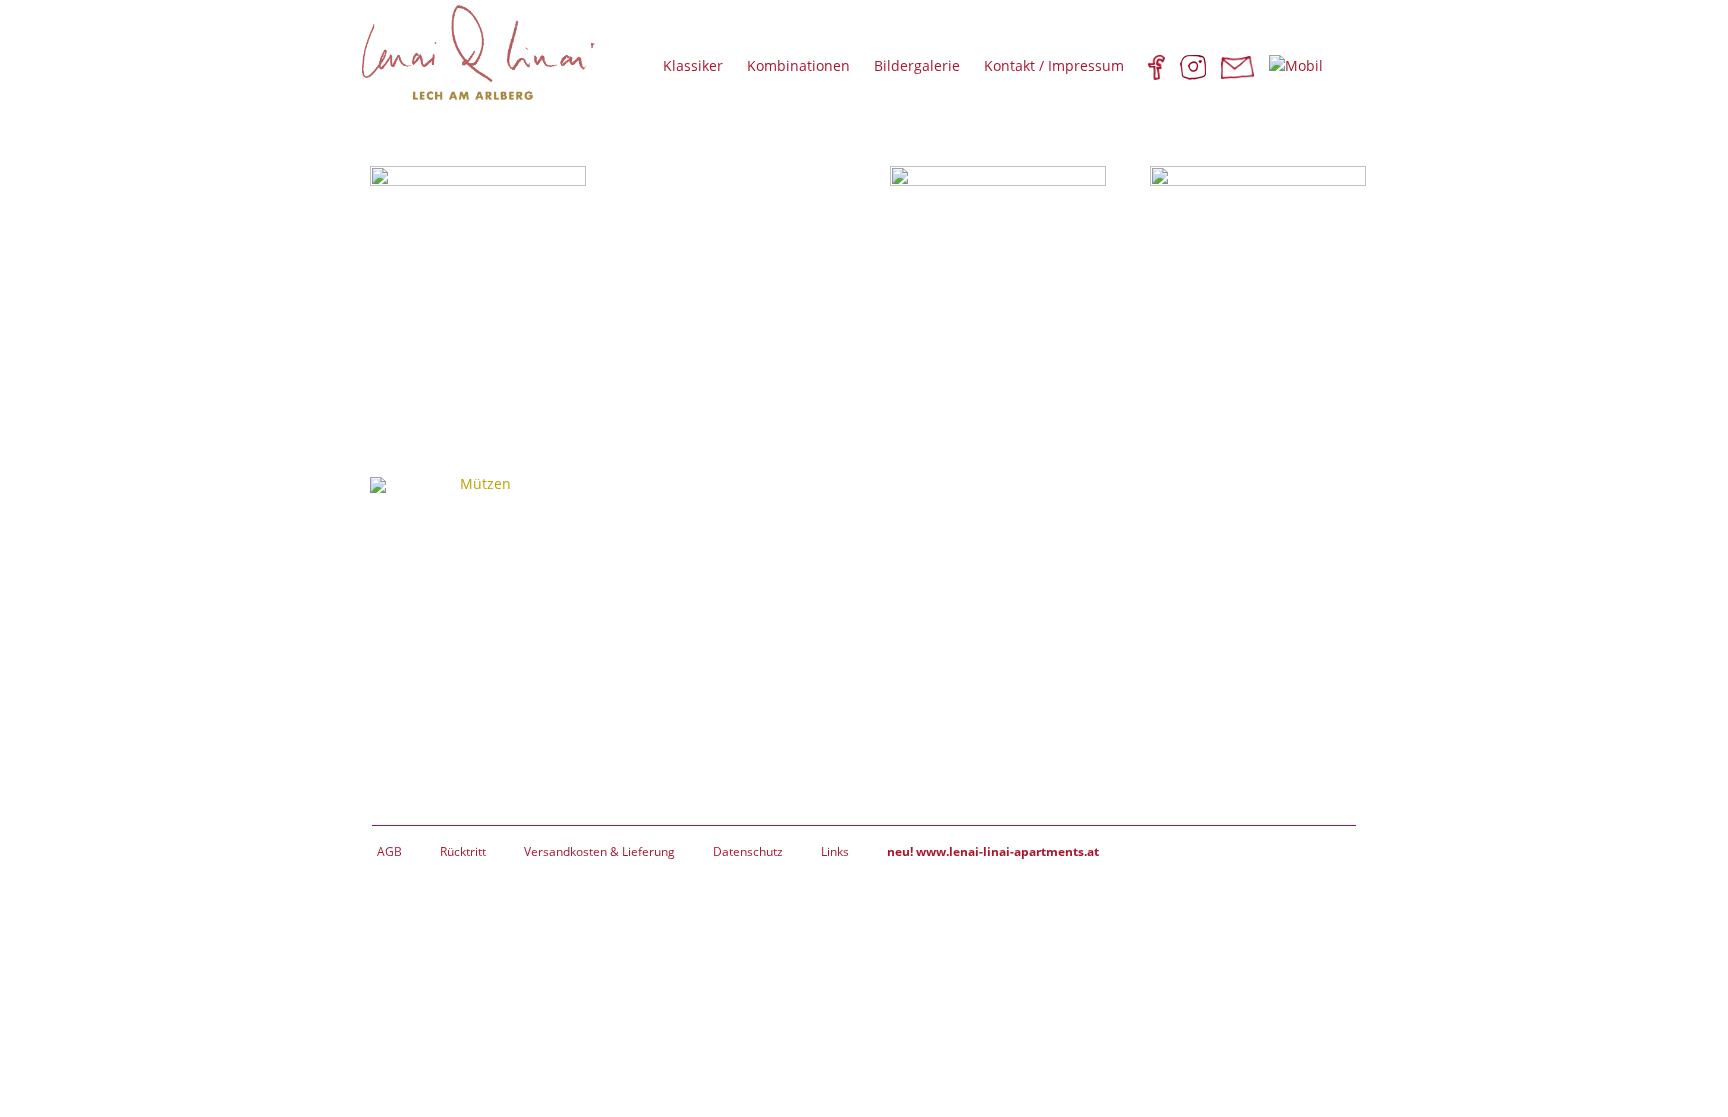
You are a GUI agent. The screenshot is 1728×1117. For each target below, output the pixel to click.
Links (835, 851)
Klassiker (693, 65)
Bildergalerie (917, 65)
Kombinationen (798, 65)
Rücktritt (463, 851)
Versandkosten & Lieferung (599, 851)
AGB (389, 851)
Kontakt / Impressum (1054, 65)
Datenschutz (748, 851)
